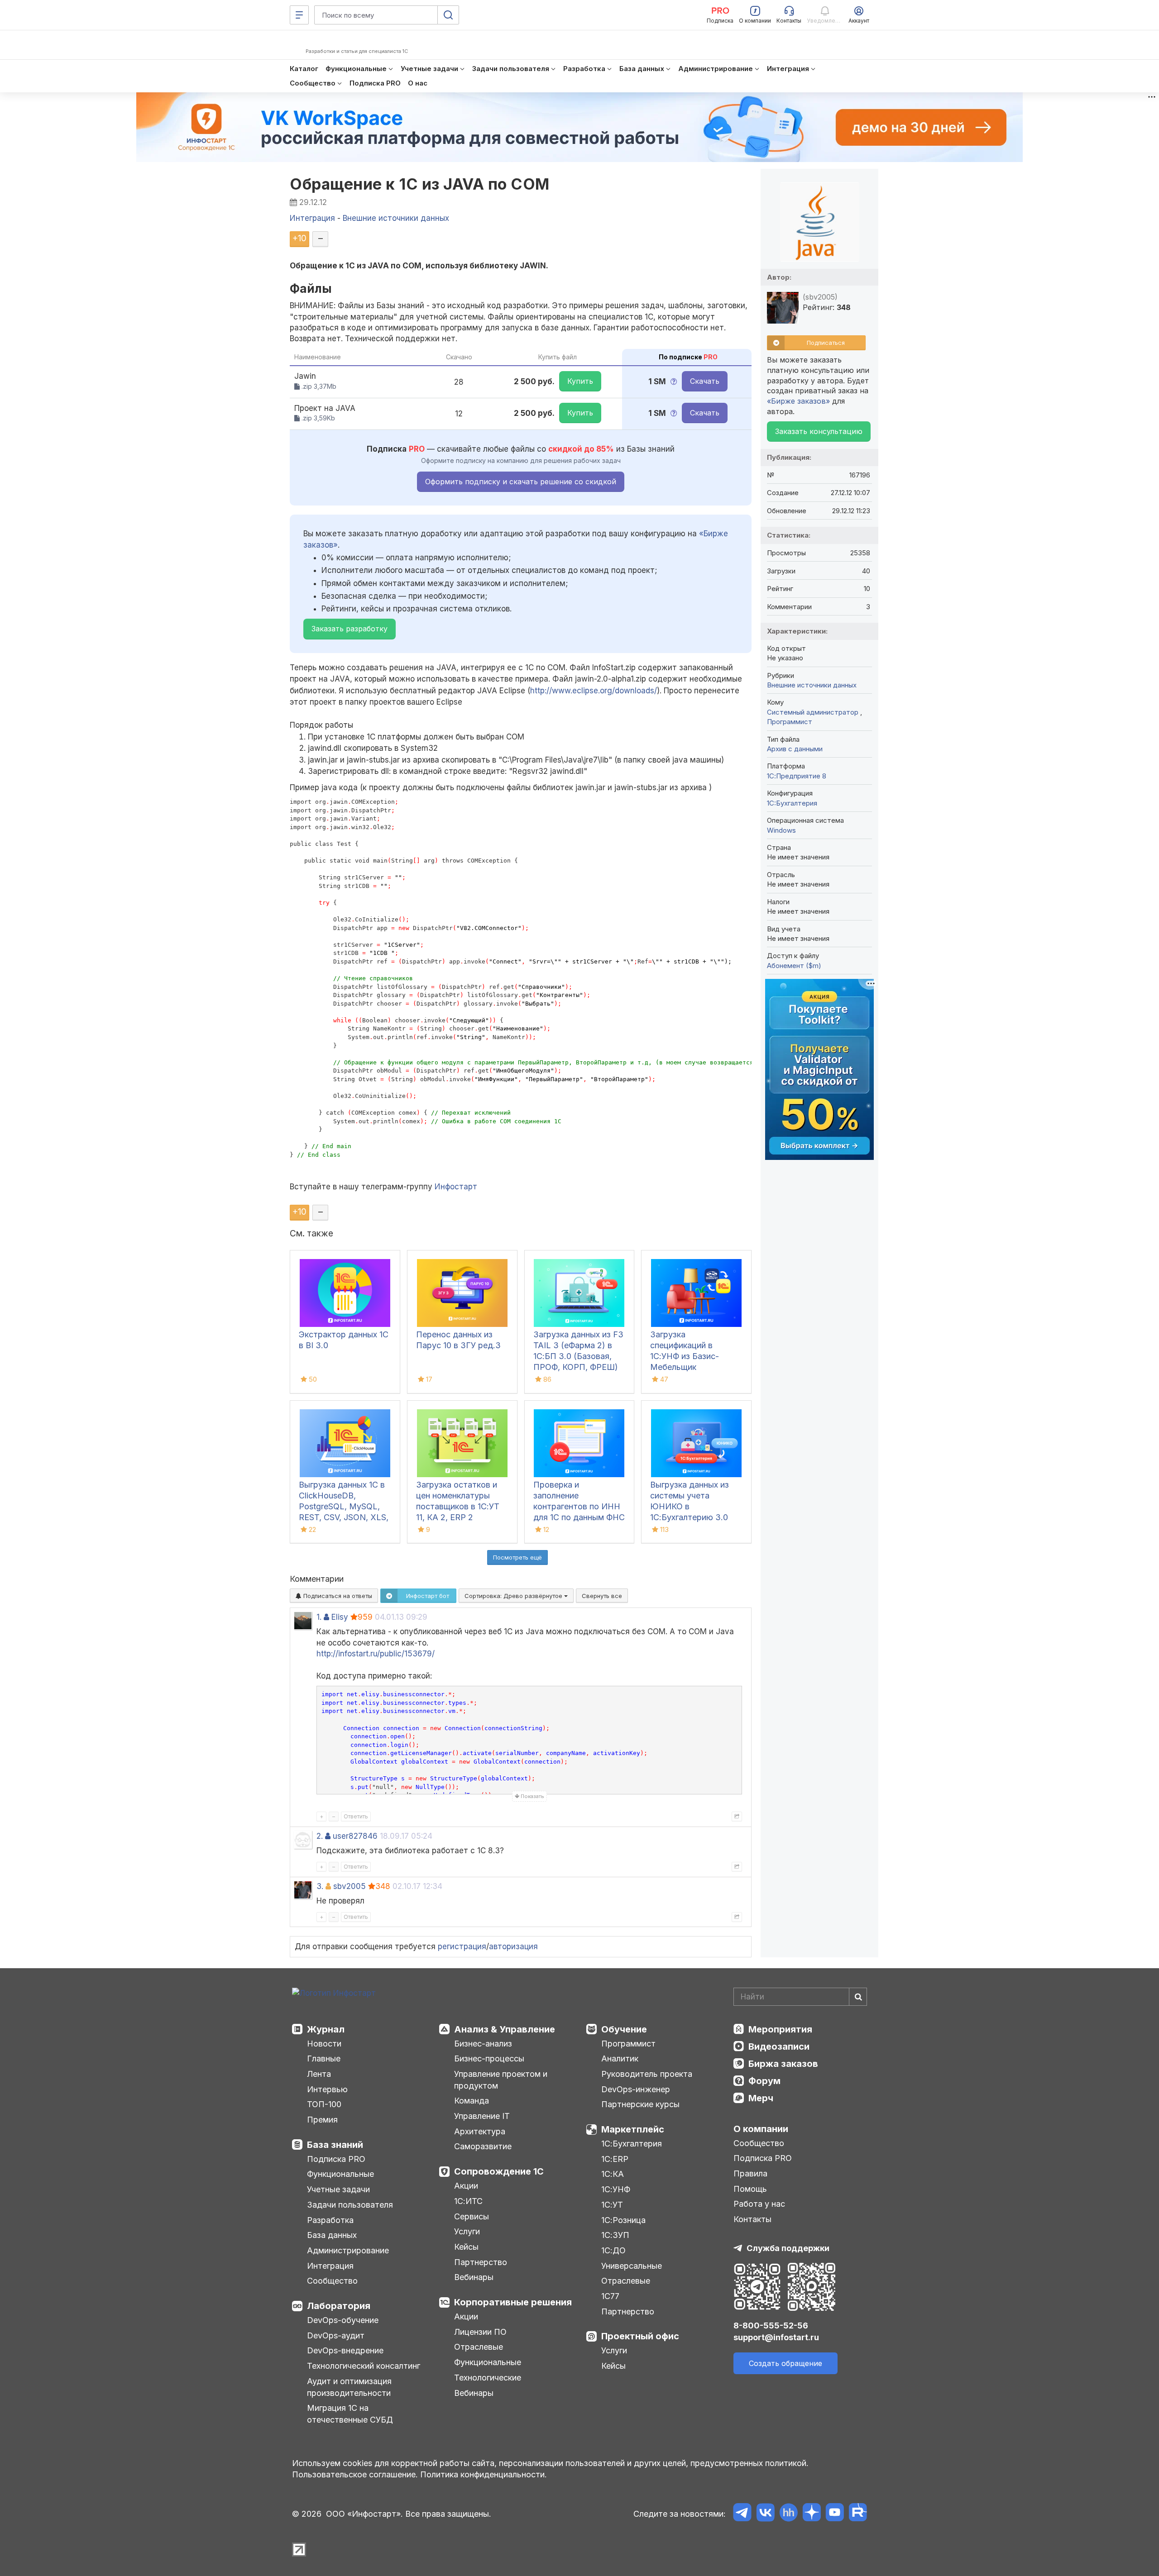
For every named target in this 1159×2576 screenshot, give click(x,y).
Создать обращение (785, 2363)
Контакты (752, 2219)
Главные (324, 2058)
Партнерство (481, 2262)
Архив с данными (795, 749)
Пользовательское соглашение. (355, 2474)
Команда (472, 2101)
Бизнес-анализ (483, 2044)
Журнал (326, 2029)
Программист (790, 722)
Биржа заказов (783, 2064)
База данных (332, 2235)
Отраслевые (479, 2347)
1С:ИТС (468, 2201)
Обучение (624, 2029)
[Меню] (299, 15)
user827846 (355, 1836)
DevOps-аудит (336, 2335)
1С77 (610, 2296)
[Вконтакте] (765, 2514)
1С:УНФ (616, 2189)
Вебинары (474, 2277)
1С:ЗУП (615, 2235)
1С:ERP (615, 2159)
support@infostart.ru (776, 2337)
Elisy (340, 1617)
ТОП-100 (324, 2104)
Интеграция (330, 2266)
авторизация (513, 1946)
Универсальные (632, 2266)
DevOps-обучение (343, 2320)
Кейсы (466, 2247)
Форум (764, 2081)
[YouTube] (835, 2514)
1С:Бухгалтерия (632, 2144)
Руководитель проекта (647, 2074)
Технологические (488, 2378)
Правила (750, 2173)
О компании (761, 2129)
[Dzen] (812, 2514)
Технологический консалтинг (364, 2366)
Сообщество (332, 2281)
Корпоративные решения (513, 2302)
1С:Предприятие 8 (797, 776)
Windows (781, 830)
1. (319, 1617)
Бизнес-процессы (489, 2058)
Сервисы (472, 2216)
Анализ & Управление (505, 2029)
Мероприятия (780, 2029)
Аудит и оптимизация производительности (349, 2387)
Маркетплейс (633, 2129)
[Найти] (858, 1997)
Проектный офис (640, 2336)
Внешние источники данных (812, 685)
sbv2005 (350, 1886)
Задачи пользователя (350, 2205)
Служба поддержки (788, 2248)
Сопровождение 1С (499, 2171)
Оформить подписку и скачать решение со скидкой (521, 482)
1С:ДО (613, 2250)
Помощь (750, 2189)
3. (320, 1886)
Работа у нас (759, 2204)
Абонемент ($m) (794, 966)
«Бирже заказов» (798, 401)
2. (320, 1836)
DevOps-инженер (636, 2089)
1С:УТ (612, 2205)
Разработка (330, 2220)
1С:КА (613, 2174)
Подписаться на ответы (337, 1596)
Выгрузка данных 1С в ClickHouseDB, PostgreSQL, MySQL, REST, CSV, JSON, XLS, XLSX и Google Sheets (344, 1506)
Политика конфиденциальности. (484, 2474)
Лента (319, 2074)
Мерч (761, 2098)
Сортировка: (514, 1596)
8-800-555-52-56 (771, 2326)
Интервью (327, 2089)
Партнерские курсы (640, 2104)
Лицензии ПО (480, 2332)
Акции (466, 2186)
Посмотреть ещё (517, 1557)
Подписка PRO (336, 2159)
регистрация (462, 1946)
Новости (324, 2044)
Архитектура (480, 2131)
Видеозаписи (779, 2046)
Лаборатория (339, 2306)
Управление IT (482, 2116)
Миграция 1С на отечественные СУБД (350, 2414)
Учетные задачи (338, 2189)
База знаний (335, 2145)
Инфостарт (456, 1187)
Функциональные (340, 2174)
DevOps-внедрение (345, 2350)
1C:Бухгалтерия (792, 803)
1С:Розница (623, 2220)
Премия (322, 2120)
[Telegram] (742, 2514)
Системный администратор (814, 712)
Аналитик (620, 2058)
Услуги (467, 2231)
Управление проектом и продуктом (501, 2080)
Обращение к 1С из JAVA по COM (420, 184)
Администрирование (348, 2250)
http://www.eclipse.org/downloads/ (594, 691)
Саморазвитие (483, 2146)
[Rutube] (858, 2514)
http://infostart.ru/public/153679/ (376, 1654)
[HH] (788, 2514)
